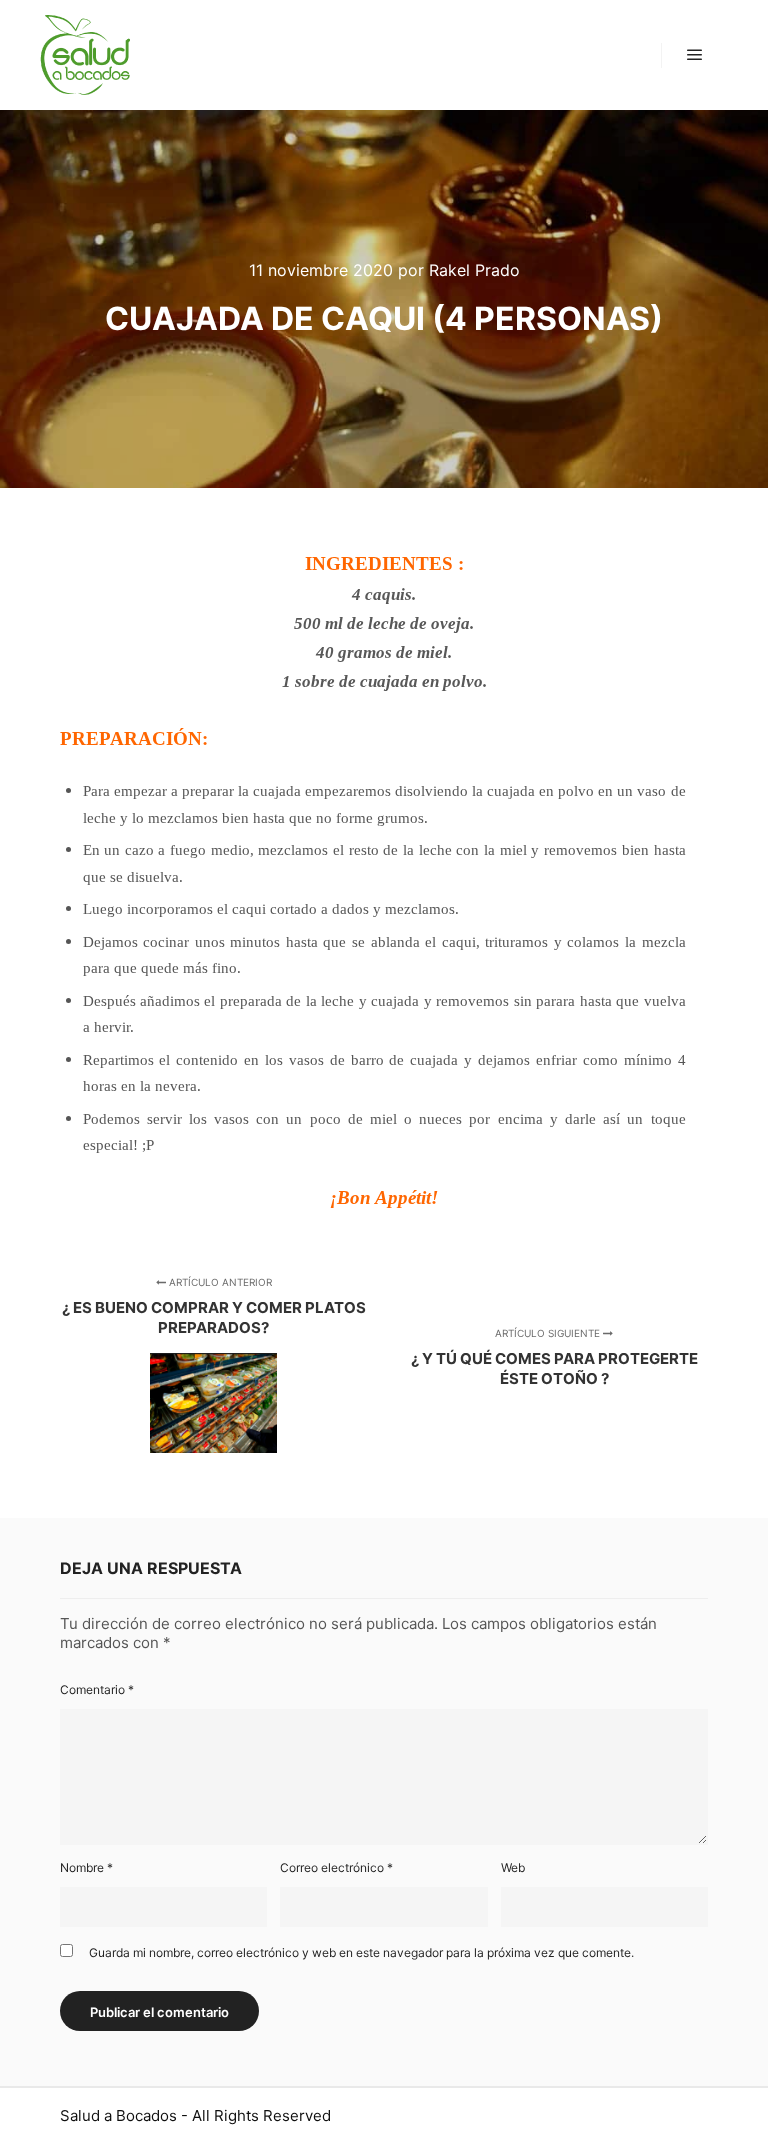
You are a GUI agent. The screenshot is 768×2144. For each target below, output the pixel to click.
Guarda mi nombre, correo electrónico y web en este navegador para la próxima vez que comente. (361, 1952)
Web (513, 1867)
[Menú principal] (695, 55)
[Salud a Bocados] (85, 55)
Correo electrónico (336, 1867)
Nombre (86, 1867)
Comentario (97, 1689)
